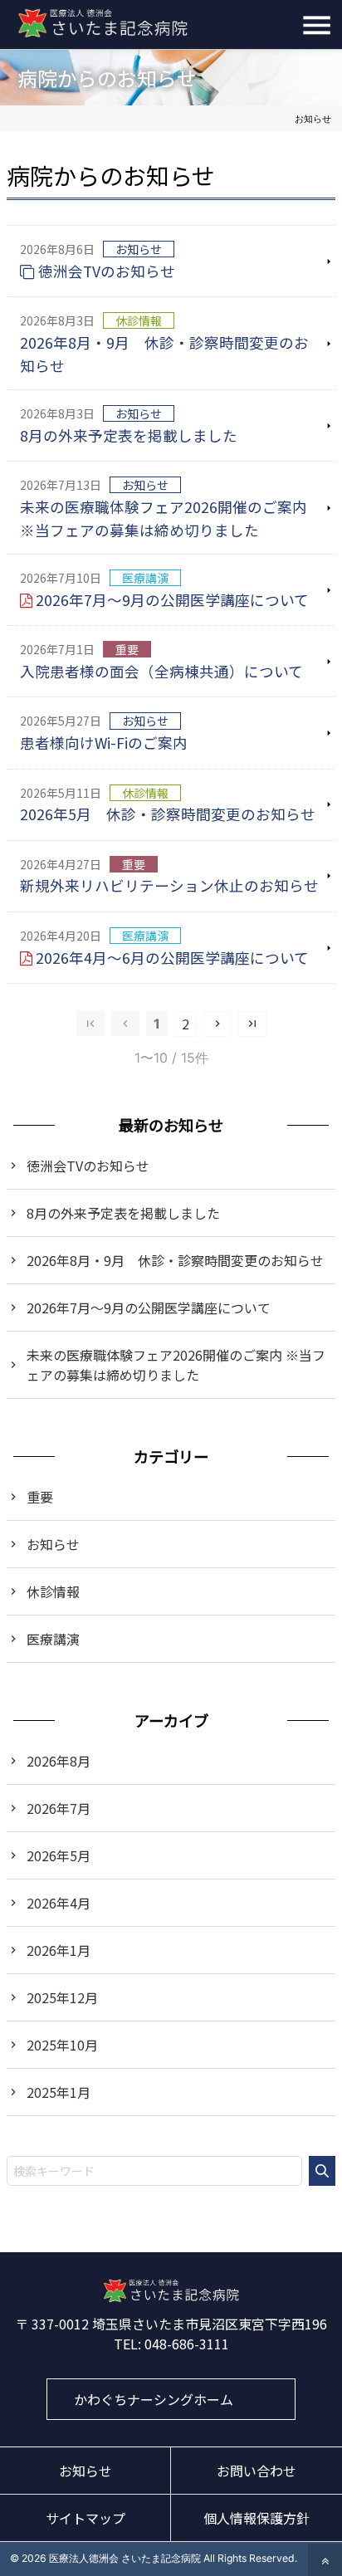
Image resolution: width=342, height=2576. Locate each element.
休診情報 (53, 1591)
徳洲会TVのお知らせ (107, 271)
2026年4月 (59, 1903)
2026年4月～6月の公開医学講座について (172, 958)
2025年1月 (59, 2092)
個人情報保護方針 (256, 2518)
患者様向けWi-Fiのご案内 (104, 743)
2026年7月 (59, 1808)
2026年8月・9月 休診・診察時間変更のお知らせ (164, 354)
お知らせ (53, 1544)
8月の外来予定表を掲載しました (129, 435)
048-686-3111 (187, 2344)
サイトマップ (85, 2518)
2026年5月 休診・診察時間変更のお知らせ (168, 814)
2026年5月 (59, 1855)
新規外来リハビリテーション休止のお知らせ (169, 885)
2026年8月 (59, 1761)
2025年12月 (62, 1997)
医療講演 (53, 1639)
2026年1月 (59, 1950)
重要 (40, 1497)
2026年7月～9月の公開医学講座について (172, 600)
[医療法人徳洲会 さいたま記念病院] (171, 2297)
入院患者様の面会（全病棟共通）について (161, 671)
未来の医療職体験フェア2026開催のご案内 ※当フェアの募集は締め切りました (164, 518)
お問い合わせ (256, 2471)
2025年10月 (62, 2045)
